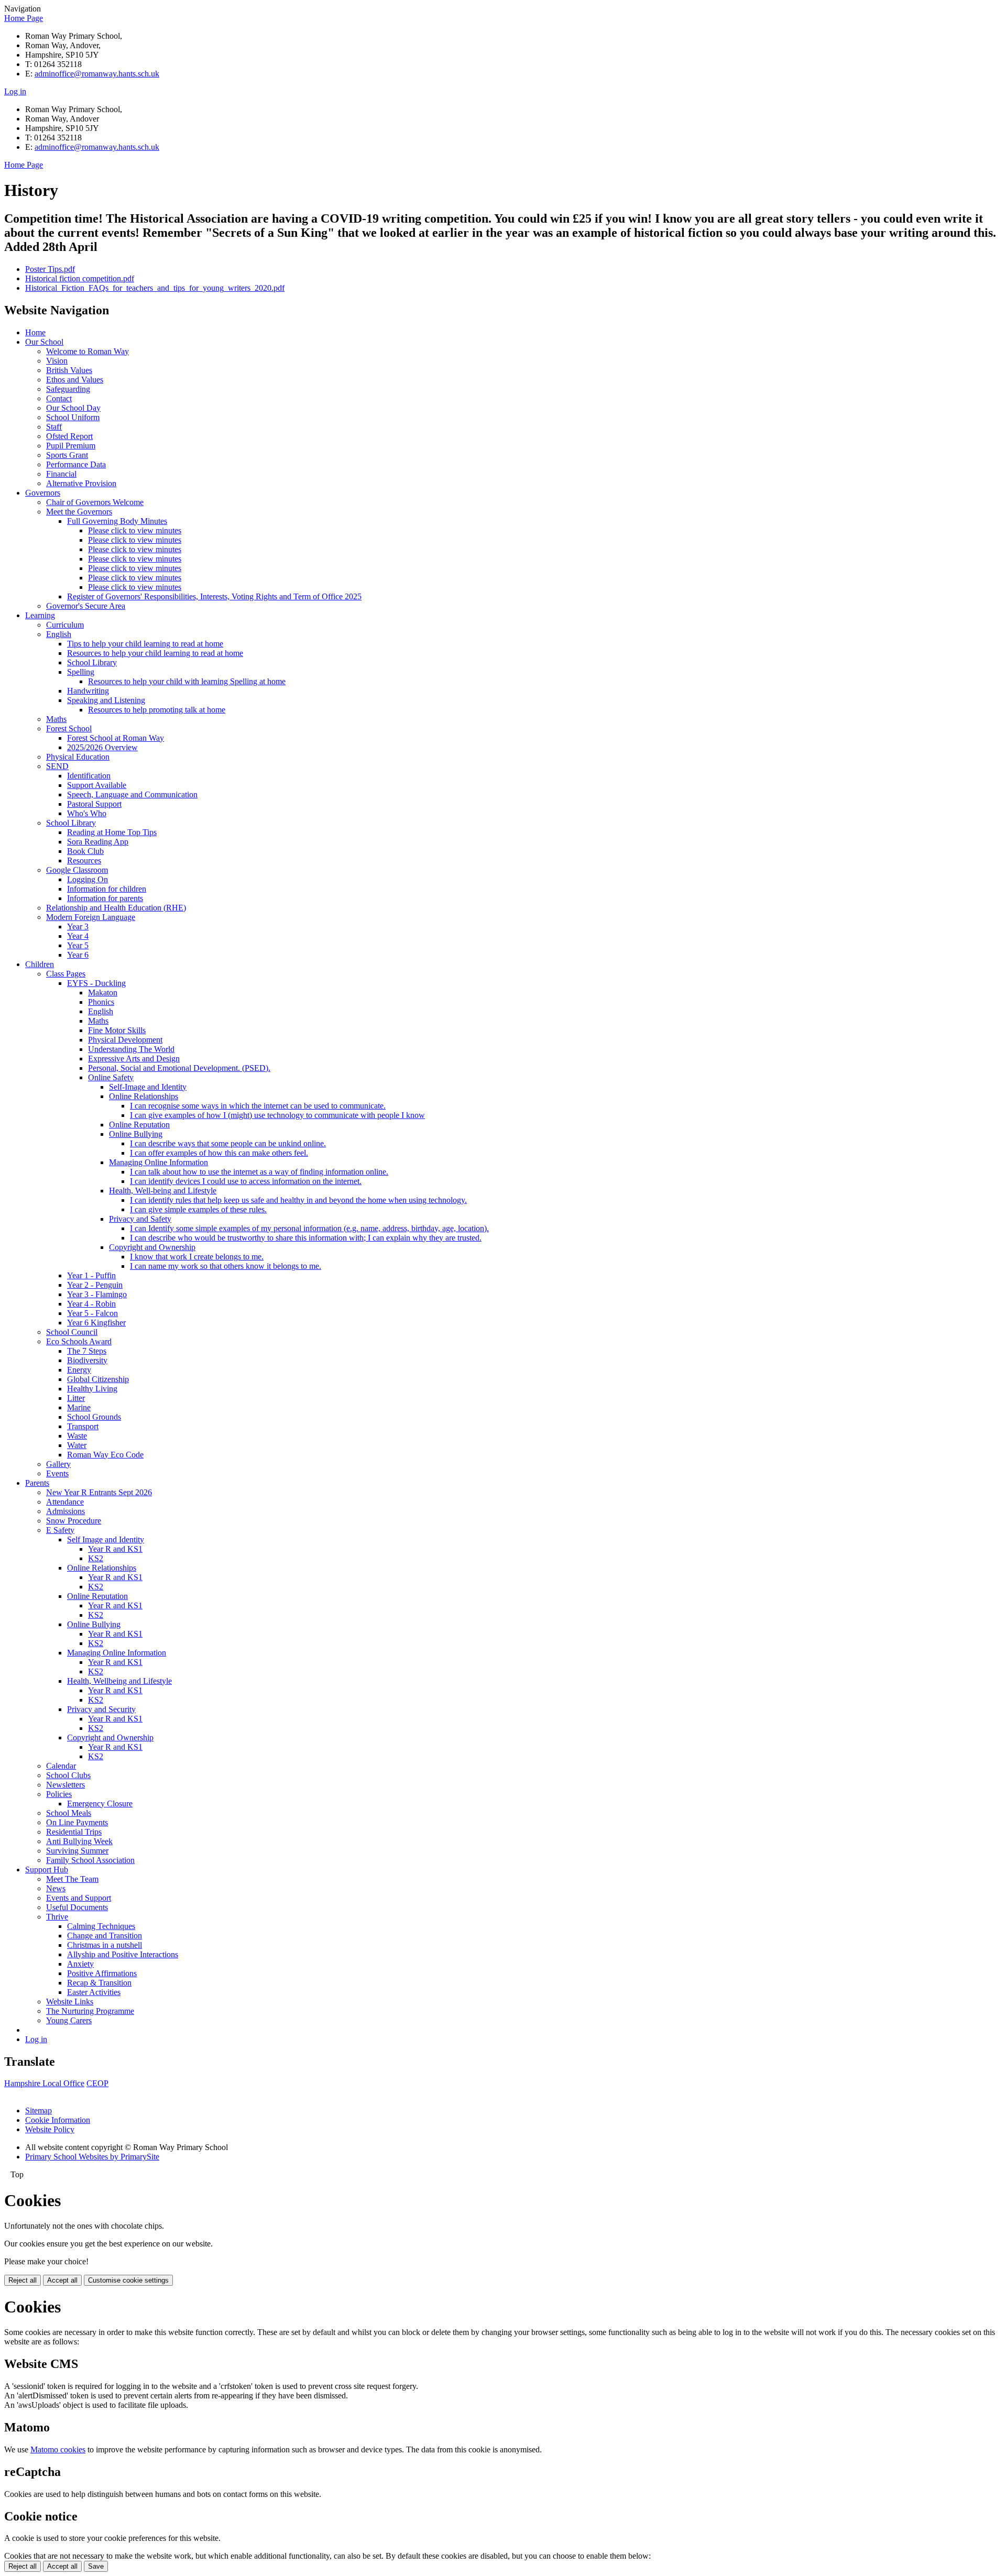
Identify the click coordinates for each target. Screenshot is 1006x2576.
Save (96, 2566)
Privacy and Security (101, 1709)
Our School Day (73, 408)
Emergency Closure (100, 1804)
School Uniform (73, 417)
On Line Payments (77, 1822)
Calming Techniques (101, 1926)
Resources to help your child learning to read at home (155, 653)
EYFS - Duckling (96, 983)
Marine (79, 1407)
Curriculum (65, 625)
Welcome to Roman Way (88, 351)
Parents (37, 1483)
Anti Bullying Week (79, 1841)
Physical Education (78, 757)
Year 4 (78, 936)
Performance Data (76, 464)
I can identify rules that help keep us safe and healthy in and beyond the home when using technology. (298, 1200)
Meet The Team (72, 1879)
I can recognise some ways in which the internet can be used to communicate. (258, 1106)
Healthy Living (92, 1389)
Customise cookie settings (128, 2280)
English (59, 634)
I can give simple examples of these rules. (198, 1209)
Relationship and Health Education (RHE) (116, 908)
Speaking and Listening (106, 700)
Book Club (85, 851)
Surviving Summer (77, 1851)
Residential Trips (74, 1832)
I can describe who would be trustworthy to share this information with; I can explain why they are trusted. (306, 1238)
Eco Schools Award (79, 1341)
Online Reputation (139, 1125)
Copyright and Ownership (152, 1247)
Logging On (88, 879)
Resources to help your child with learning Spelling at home (187, 681)
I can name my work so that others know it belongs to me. (226, 1266)
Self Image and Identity (106, 1539)
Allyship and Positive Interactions (123, 1954)
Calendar (61, 1766)
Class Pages (66, 974)
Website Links (70, 2002)
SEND (57, 766)
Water (77, 1445)
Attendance (65, 1502)
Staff (54, 427)
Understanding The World (131, 1049)
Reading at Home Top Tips (112, 832)
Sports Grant (67, 455)
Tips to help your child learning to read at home (145, 644)
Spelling (81, 672)
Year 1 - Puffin (91, 1275)
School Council (72, 1332)
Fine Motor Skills (117, 1030)
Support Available (97, 785)
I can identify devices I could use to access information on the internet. (246, 1181)
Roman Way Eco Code (105, 1455)
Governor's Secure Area (86, 606)
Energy (79, 1370)
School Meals (69, 1813)
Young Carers (69, 2020)
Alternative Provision (81, 483)
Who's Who (87, 813)
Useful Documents (77, 1907)
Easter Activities (94, 1992)
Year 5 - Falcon (92, 1313)
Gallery (58, 1464)
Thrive (57, 1917)
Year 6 (78, 955)
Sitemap (39, 2111)
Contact (59, 398)
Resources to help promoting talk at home (157, 710)
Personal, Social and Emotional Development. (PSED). (179, 1068)
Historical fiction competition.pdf (80, 278)
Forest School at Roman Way (116, 738)
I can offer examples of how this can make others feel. (219, 1153)
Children (40, 964)
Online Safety (111, 1077)
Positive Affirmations (102, 1973)
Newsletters (65, 1785)
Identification (89, 776)
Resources (84, 861)
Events (57, 1473)
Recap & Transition (99, 1983)
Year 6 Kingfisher (96, 1323)
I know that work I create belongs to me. (197, 1257)
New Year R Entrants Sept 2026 (99, 1492)
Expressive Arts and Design (134, 1059)
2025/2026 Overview (102, 747)
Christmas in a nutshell (105, 1945)
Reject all (23, 2280)
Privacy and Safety (140, 1219)
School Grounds (94, 1417)
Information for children (107, 889)
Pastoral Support (94, 804)
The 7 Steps (87, 1351)
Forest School (69, 728)
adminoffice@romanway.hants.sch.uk (97, 74)
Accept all (62, 2280)
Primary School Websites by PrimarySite (92, 2157)
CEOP (97, 2083)
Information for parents (105, 898)
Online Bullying (136, 1134)
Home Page (24, 18)
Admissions (65, 1511)
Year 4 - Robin (91, 1304)
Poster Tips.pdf (50, 269)
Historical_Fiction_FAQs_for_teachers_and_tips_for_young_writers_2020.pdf (155, 288)
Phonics (101, 1002)
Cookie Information (58, 2120)
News (56, 1888)
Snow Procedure (74, 1521)
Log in (15, 91)
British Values (69, 370)
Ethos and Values (75, 380)
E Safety (60, 1530)
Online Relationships (144, 1096)
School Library (92, 662)
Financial (61, 474)
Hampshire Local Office (44, 2083)
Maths (56, 719)
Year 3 (78, 927)
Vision (57, 361)
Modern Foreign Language (91, 917)
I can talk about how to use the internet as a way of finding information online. (259, 1172)
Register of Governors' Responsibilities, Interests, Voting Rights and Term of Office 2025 (214, 596)
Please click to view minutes (135, 530)
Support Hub (47, 1870)
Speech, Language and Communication (132, 794)
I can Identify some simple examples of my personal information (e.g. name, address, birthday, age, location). (309, 1228)
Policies (59, 1794)
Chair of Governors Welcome (95, 502)
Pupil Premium (71, 446)
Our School (44, 342)
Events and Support (79, 1898)
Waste (77, 1436)
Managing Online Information (158, 1162)
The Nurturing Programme (90, 2011)
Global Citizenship (98, 1379)
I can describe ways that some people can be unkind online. (228, 1143)
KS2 (96, 1558)
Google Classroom (77, 870)
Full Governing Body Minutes (117, 521)
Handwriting (88, 691)
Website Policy (50, 2129)
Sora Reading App (98, 842)
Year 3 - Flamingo (97, 1294)
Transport (83, 1426)
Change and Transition (105, 1936)
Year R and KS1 (115, 1549)
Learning (40, 615)
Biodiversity (87, 1360)
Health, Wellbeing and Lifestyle (119, 1681)
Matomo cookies (58, 2449)
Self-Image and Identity (148, 1087)
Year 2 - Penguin (95, 1285)
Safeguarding (68, 389)
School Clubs (68, 1775)
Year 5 (78, 945)
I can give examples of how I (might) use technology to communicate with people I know (277, 1115)
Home (35, 332)
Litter (76, 1398)
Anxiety (80, 1964)
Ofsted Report (69, 436)
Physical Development (125, 1040)
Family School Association (90, 1860)
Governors (43, 493)
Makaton (103, 993)
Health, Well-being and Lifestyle (163, 1191)
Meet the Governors (79, 512)
